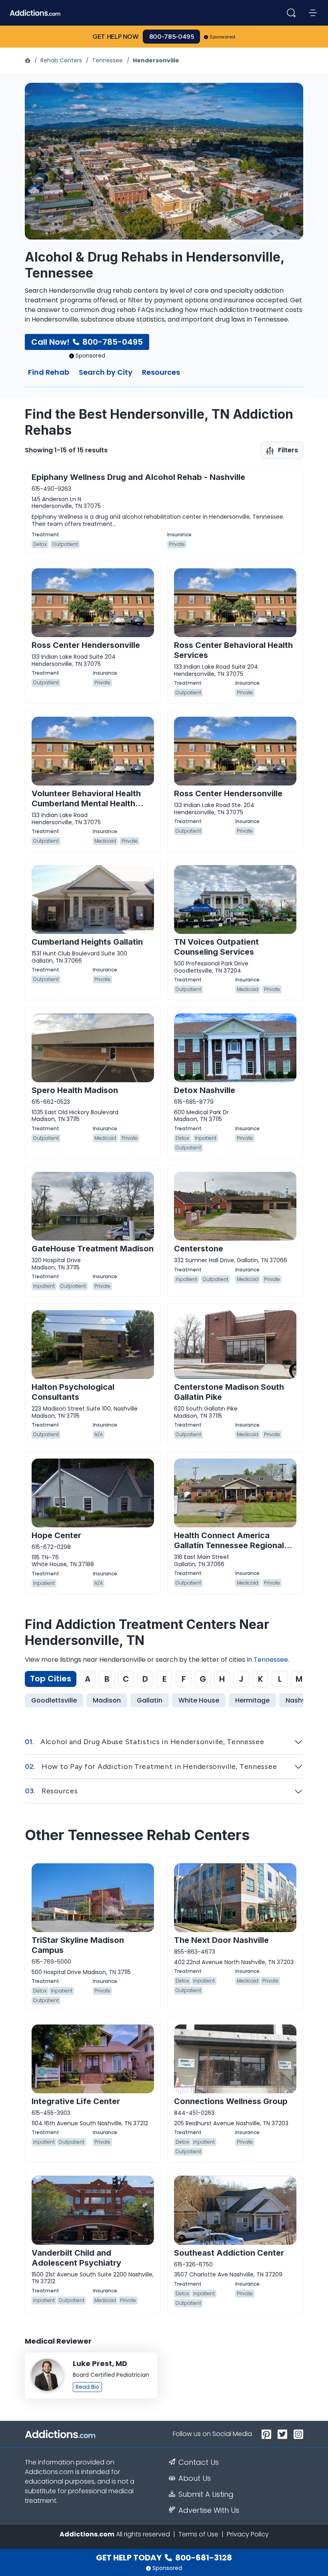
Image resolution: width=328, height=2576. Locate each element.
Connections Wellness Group (231, 2101)
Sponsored (223, 37)
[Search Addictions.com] (291, 13)
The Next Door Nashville (221, 1940)
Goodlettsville (54, 1700)
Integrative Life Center (76, 2101)
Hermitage (252, 1700)
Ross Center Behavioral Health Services (233, 650)
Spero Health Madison (75, 1090)
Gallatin (150, 1700)
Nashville (300, 1700)
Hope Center (56, 1535)
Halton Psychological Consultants (73, 1392)
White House (199, 1700)
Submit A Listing (206, 2494)
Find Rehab (49, 373)
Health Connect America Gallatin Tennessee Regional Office (229, 1545)
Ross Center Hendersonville (86, 645)
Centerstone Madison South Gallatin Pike (229, 1392)
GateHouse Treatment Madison (93, 1249)
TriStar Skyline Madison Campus (78, 1945)
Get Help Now (116, 37)
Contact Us (199, 2462)
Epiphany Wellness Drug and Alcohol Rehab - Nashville (138, 477)
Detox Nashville (205, 1090)
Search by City (106, 373)
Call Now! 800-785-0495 (87, 342)
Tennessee (107, 60)
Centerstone (199, 1249)
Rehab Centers (61, 60)
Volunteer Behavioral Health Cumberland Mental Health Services (86, 803)
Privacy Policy (248, 2534)
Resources (161, 373)
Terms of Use (198, 2534)
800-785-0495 (172, 37)
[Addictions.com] (28, 60)
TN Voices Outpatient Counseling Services (216, 947)
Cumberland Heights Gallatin (87, 942)
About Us (195, 2478)
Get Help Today (164, 2558)
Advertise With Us (209, 2510)
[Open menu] (313, 13)
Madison (107, 1700)
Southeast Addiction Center (229, 2253)
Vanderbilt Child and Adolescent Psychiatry (76, 2258)
